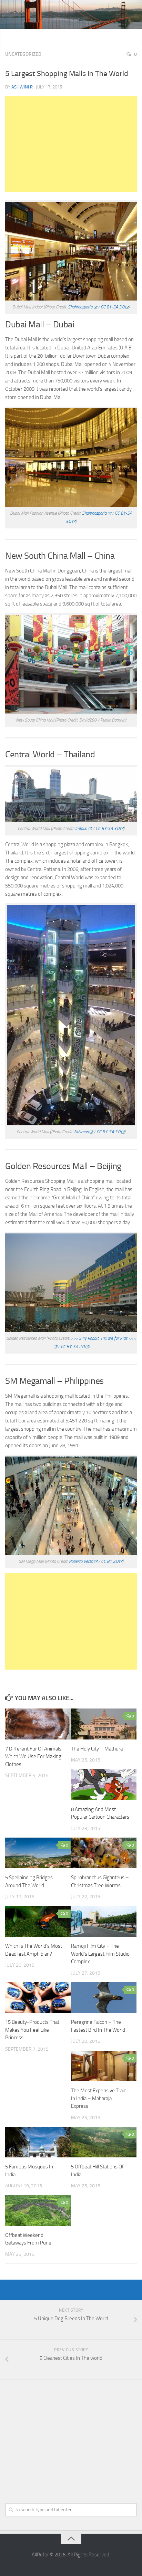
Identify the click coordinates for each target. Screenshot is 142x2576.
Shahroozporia (80, 307)
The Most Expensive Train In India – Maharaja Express (99, 2098)
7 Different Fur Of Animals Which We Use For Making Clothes (33, 1757)
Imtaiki (81, 828)
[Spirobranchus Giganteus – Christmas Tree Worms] (104, 1853)
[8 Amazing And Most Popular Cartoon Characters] (104, 1785)
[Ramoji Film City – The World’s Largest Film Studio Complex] (104, 1922)
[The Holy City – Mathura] (104, 1724)
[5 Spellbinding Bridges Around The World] (38, 1853)
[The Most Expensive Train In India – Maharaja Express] (104, 2066)
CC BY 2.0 (110, 1561)
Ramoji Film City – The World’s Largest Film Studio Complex (100, 1954)
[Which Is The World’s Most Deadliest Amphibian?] (38, 1922)
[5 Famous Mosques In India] (38, 2142)
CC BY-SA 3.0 (113, 307)
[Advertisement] (71, 144)
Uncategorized (23, 54)
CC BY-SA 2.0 (73, 1347)
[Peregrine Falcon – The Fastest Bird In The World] (104, 1998)
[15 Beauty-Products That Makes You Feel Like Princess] (38, 1998)
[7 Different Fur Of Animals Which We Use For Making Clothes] (38, 1724)
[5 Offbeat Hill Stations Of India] (104, 2142)
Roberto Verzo (81, 1561)
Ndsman (81, 1132)
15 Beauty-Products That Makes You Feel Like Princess (32, 2030)
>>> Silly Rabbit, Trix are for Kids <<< (103, 1338)
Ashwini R (22, 87)
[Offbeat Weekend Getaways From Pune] (38, 2210)
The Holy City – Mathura (97, 1749)
